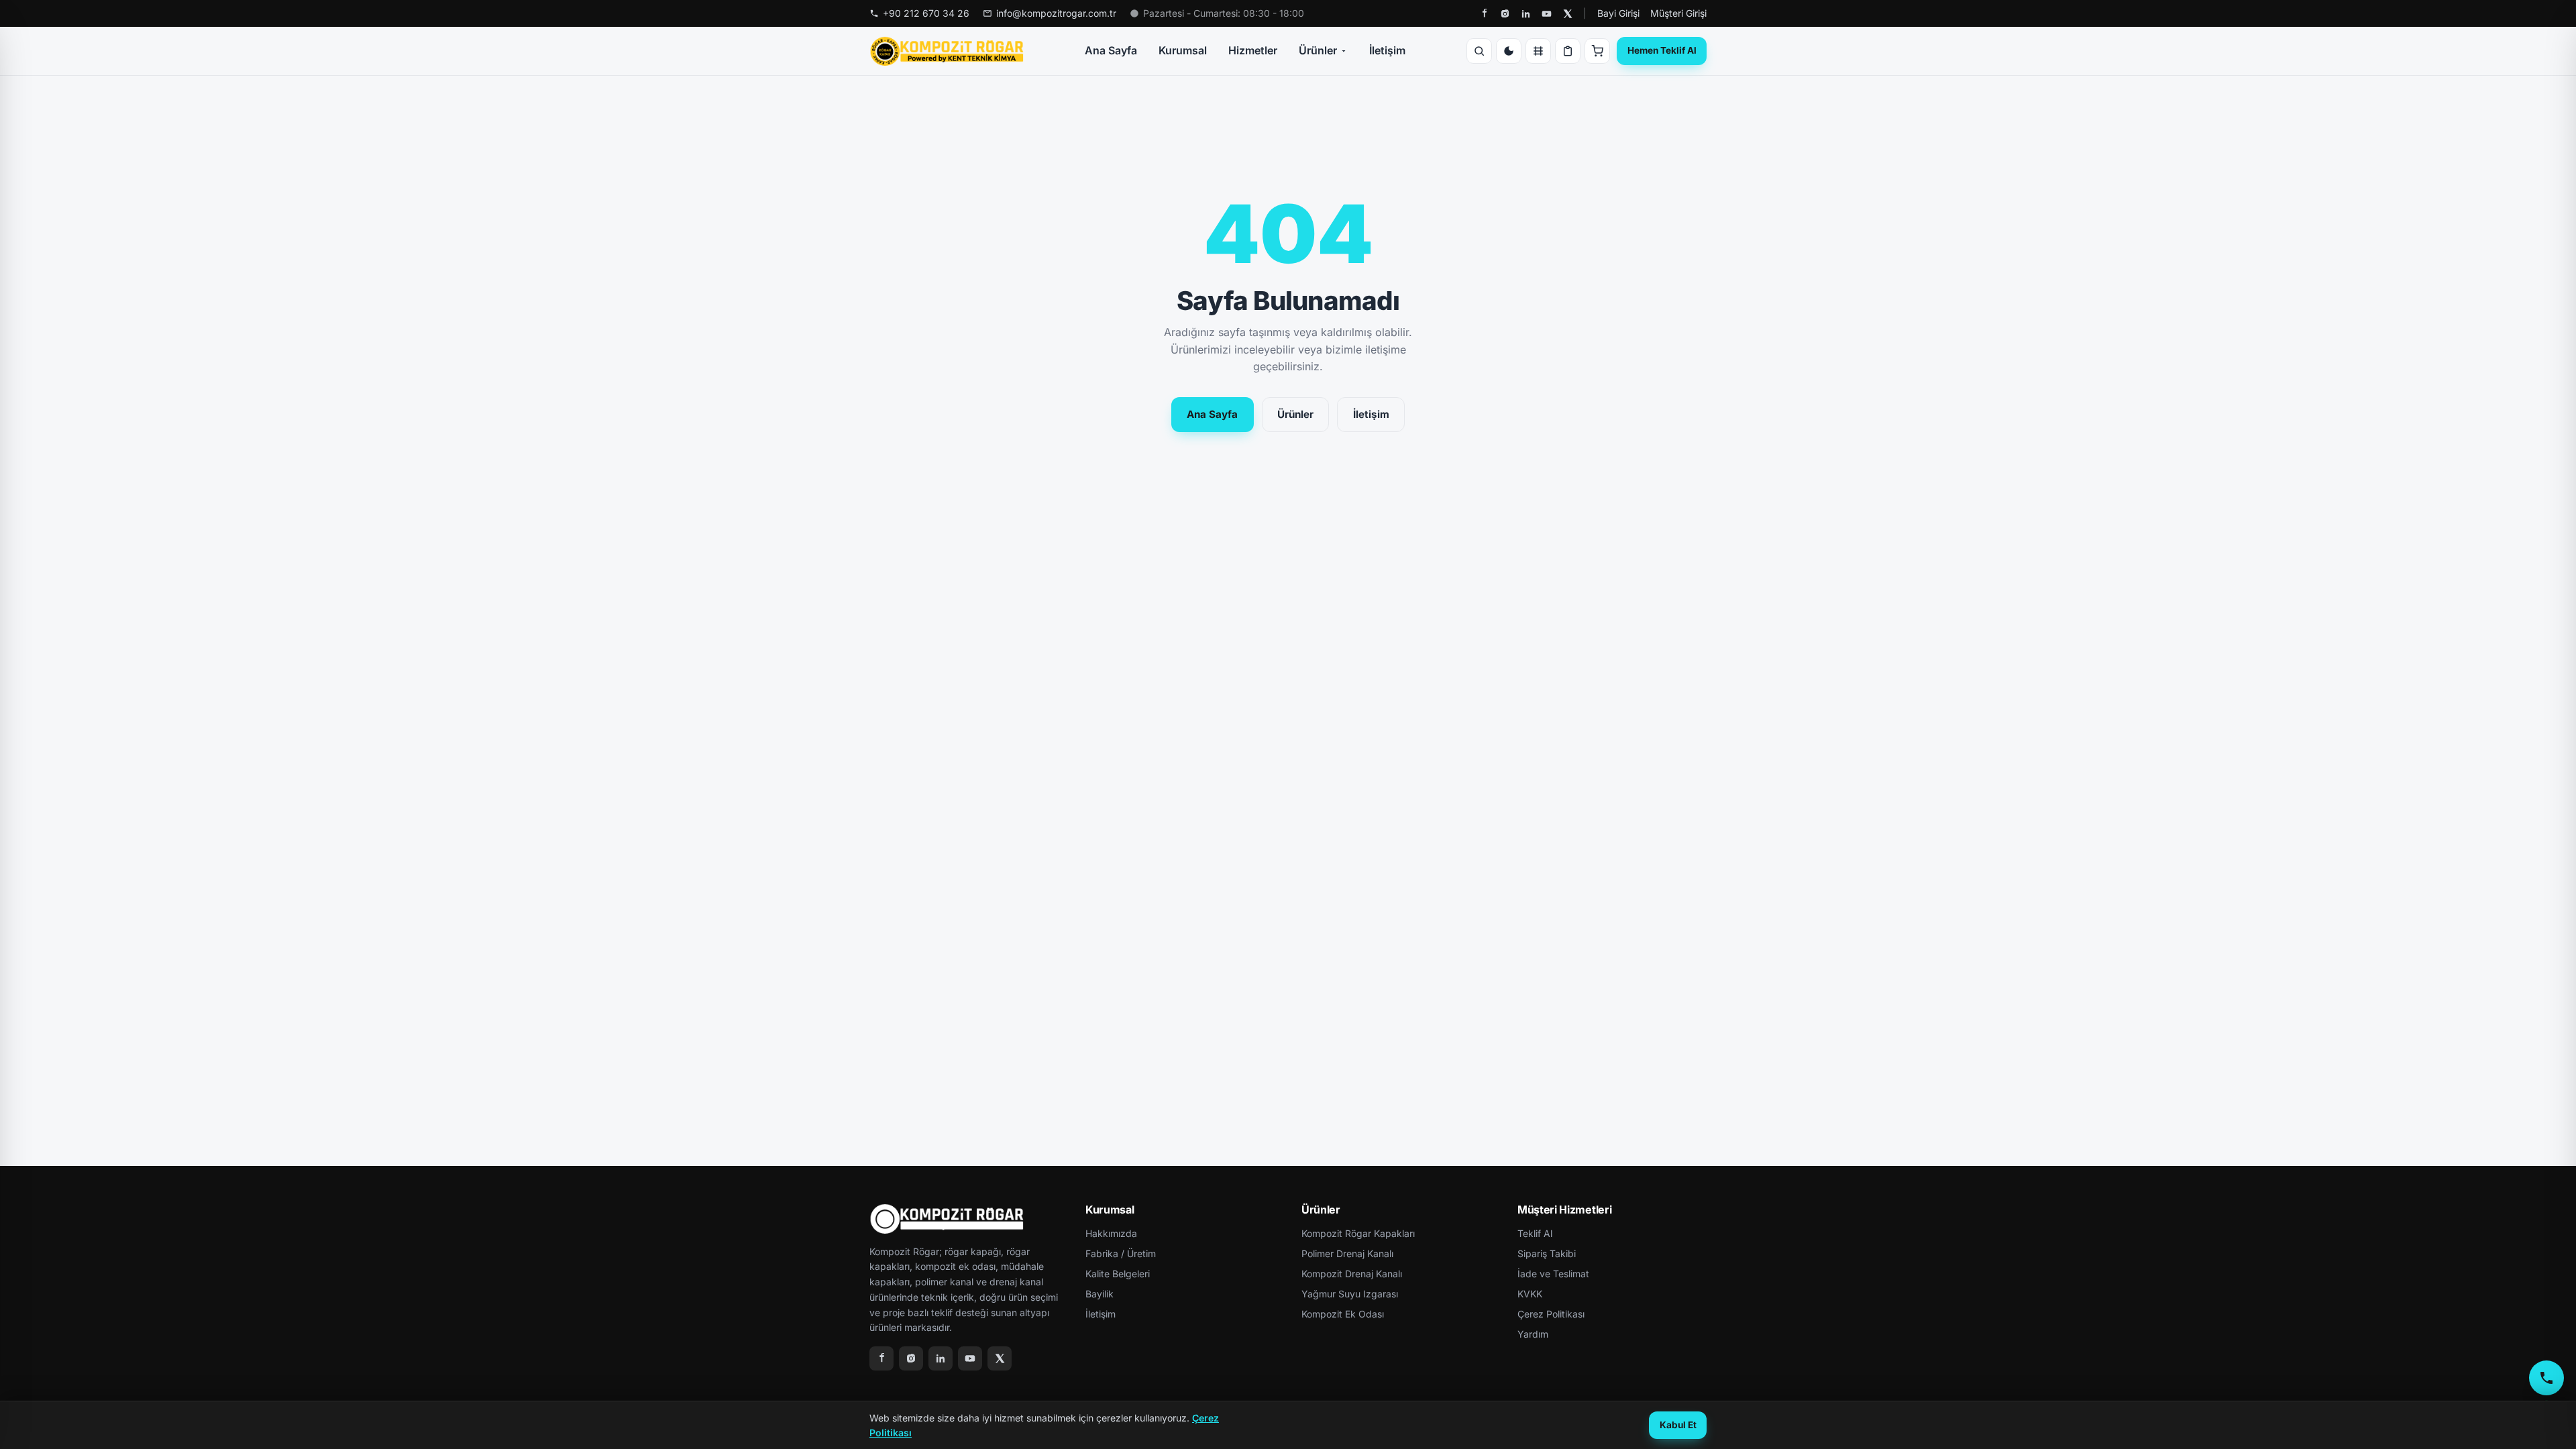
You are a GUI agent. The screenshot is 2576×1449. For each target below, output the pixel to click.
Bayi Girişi (1618, 13)
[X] (1567, 14)
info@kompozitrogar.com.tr (1056, 13)
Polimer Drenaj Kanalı (1347, 1253)
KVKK (1530, 1294)
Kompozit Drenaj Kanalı (1352, 1274)
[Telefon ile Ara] (2546, 1378)
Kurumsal (1183, 50)
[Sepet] (1597, 51)
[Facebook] (1484, 14)
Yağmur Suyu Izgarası (1350, 1294)
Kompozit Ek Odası (1343, 1314)
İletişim (1387, 50)
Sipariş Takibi (1547, 1253)
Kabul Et (1678, 1425)
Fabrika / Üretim (1121, 1253)
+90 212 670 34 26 (926, 13)
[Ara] (1479, 51)
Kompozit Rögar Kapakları (1358, 1233)
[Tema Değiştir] (1509, 51)
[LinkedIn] (1526, 14)
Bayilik (1099, 1294)
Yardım (1533, 1334)
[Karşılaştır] (1538, 51)
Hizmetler (1253, 50)
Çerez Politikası (1551, 1314)
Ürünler (1318, 50)
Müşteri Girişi (1678, 13)
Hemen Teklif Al (1662, 50)
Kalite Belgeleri (1118, 1274)
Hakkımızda (1111, 1233)
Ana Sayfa (1111, 50)
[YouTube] (1547, 14)
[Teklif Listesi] (1568, 51)
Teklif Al (1535, 1233)
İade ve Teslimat (1553, 1274)
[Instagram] (1505, 14)
